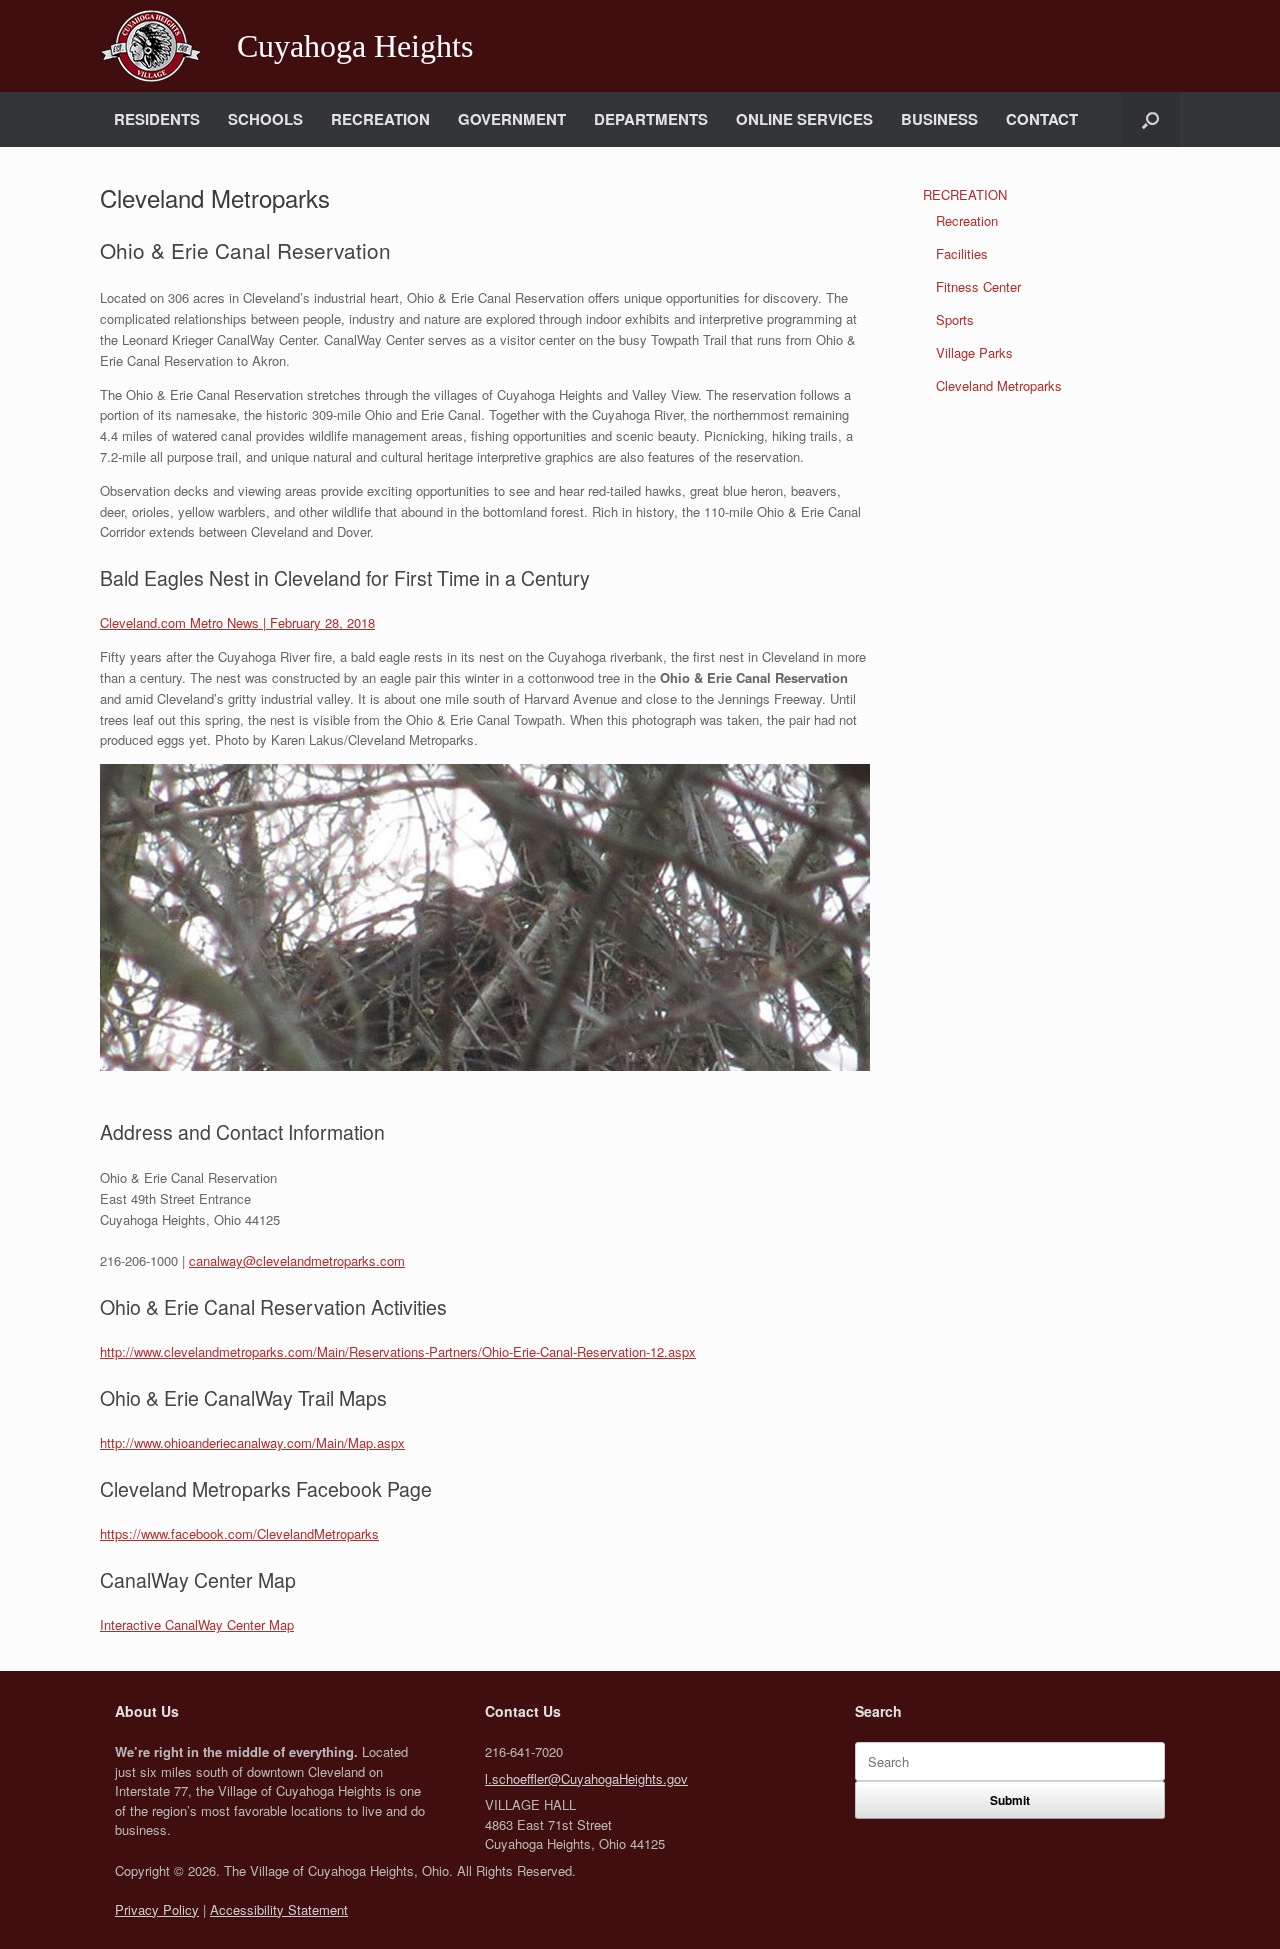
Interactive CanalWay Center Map (197, 1624)
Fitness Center (978, 286)
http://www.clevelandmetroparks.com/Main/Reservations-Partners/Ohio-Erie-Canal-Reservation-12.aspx (398, 1351)
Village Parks (974, 352)
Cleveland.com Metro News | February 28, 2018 (237, 622)
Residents (157, 119)
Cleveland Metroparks (999, 385)
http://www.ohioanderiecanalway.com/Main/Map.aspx (252, 1442)
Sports (955, 319)
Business (939, 119)
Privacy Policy (157, 1909)
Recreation (380, 119)
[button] (1150, 119)
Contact (1042, 119)
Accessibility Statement (279, 1909)
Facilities (962, 253)
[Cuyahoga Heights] (151, 46)
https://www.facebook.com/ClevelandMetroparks (239, 1533)
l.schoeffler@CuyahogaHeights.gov (586, 1778)
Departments (651, 119)
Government (512, 119)
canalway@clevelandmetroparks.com (297, 1260)
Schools (265, 119)
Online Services (804, 119)
